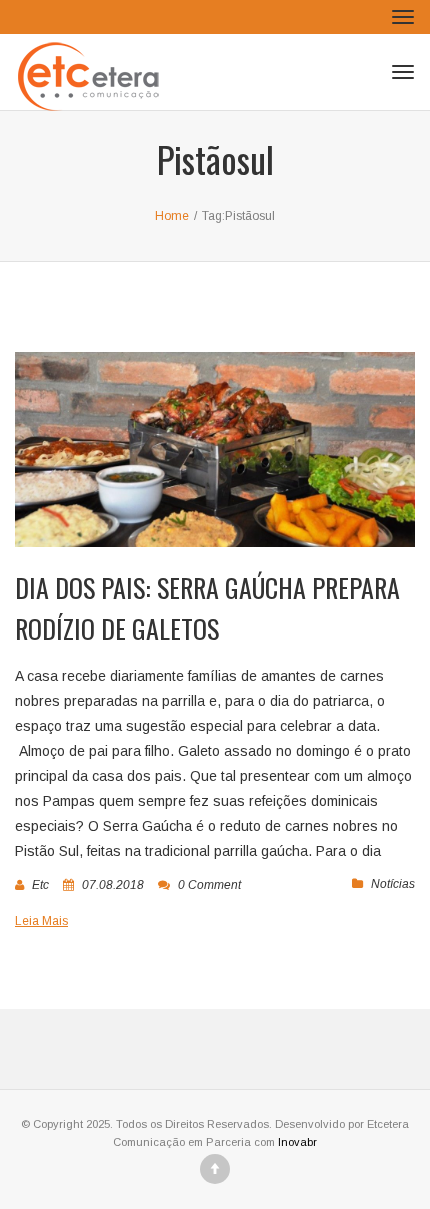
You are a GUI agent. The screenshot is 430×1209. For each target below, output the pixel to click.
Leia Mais (41, 921)
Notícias (393, 884)
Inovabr (297, 1142)
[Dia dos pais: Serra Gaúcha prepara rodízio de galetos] (215, 449)
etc (40, 885)
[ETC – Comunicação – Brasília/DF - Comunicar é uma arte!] (92, 72)
